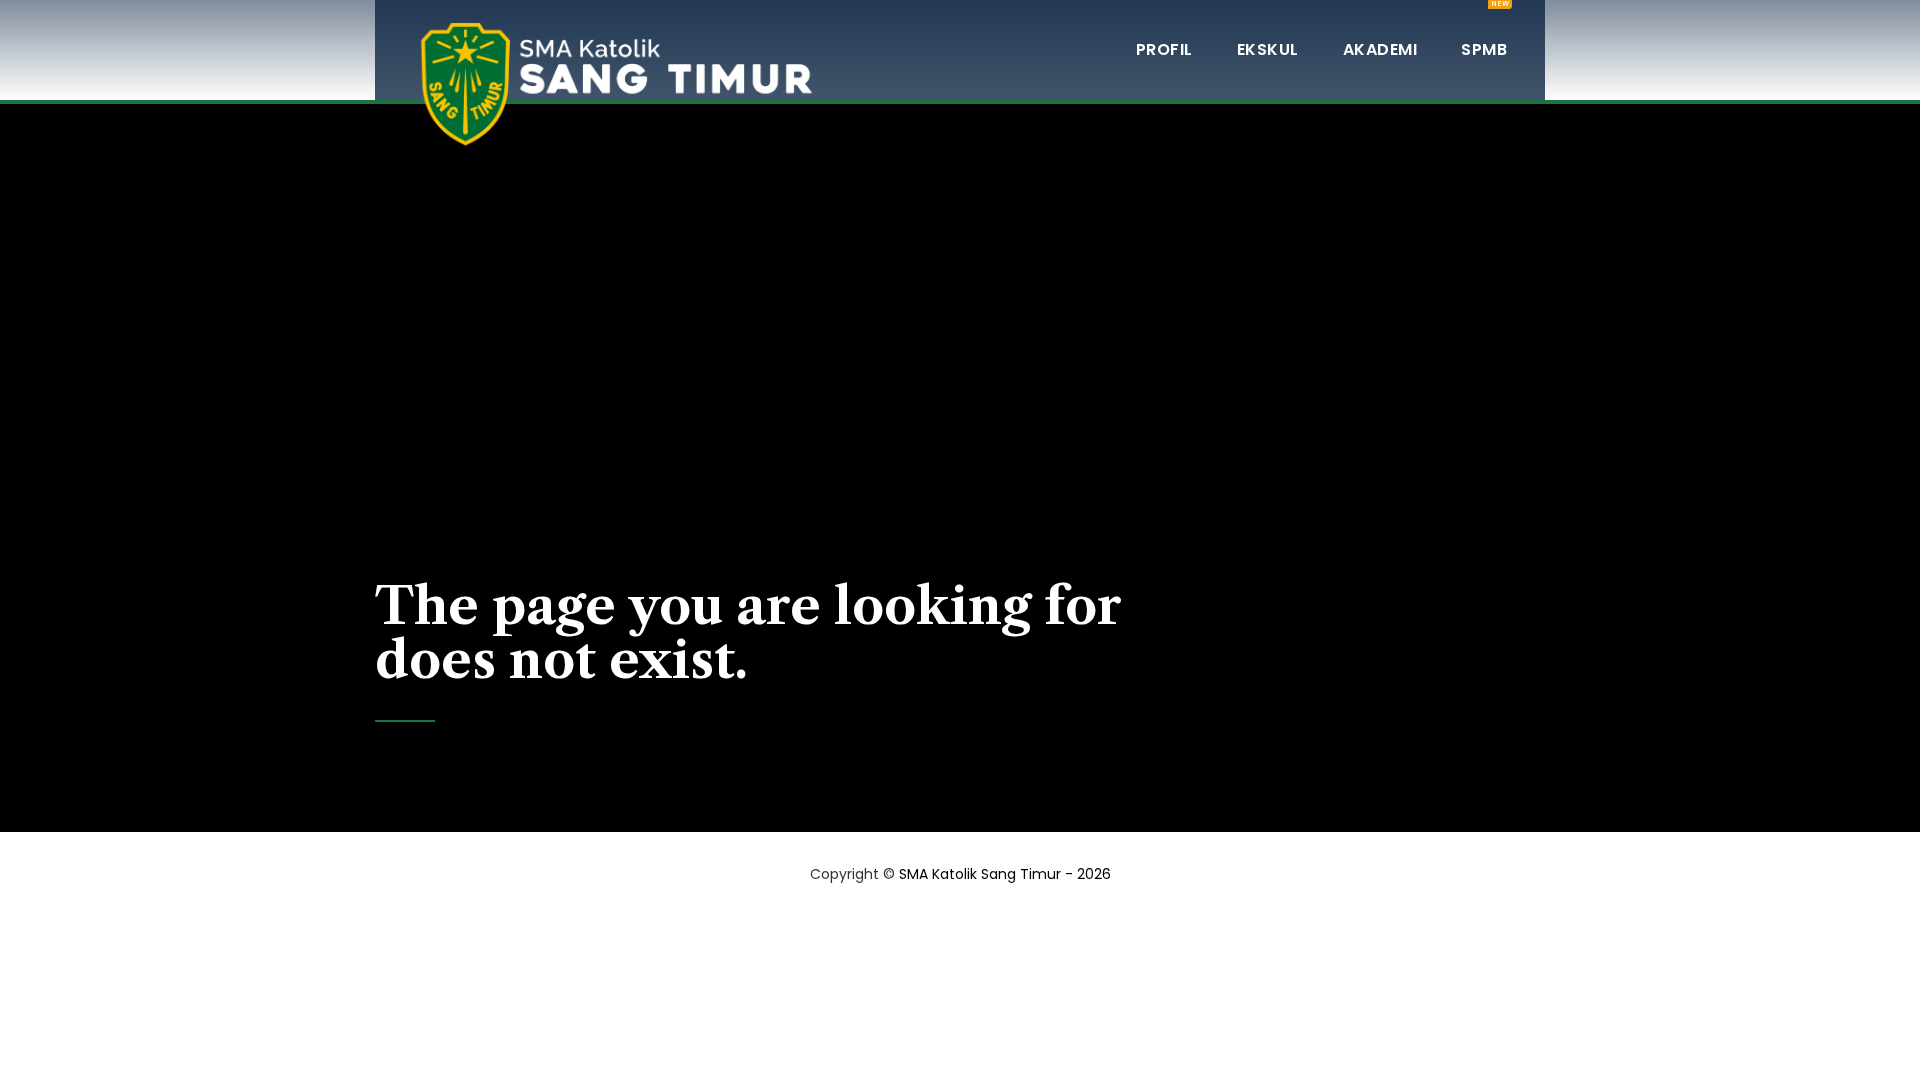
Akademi (1380, 49)
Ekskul (1268, 49)
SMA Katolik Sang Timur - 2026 (1005, 874)
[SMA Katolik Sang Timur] (615, 50)
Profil (1164, 49)
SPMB (1484, 30)
